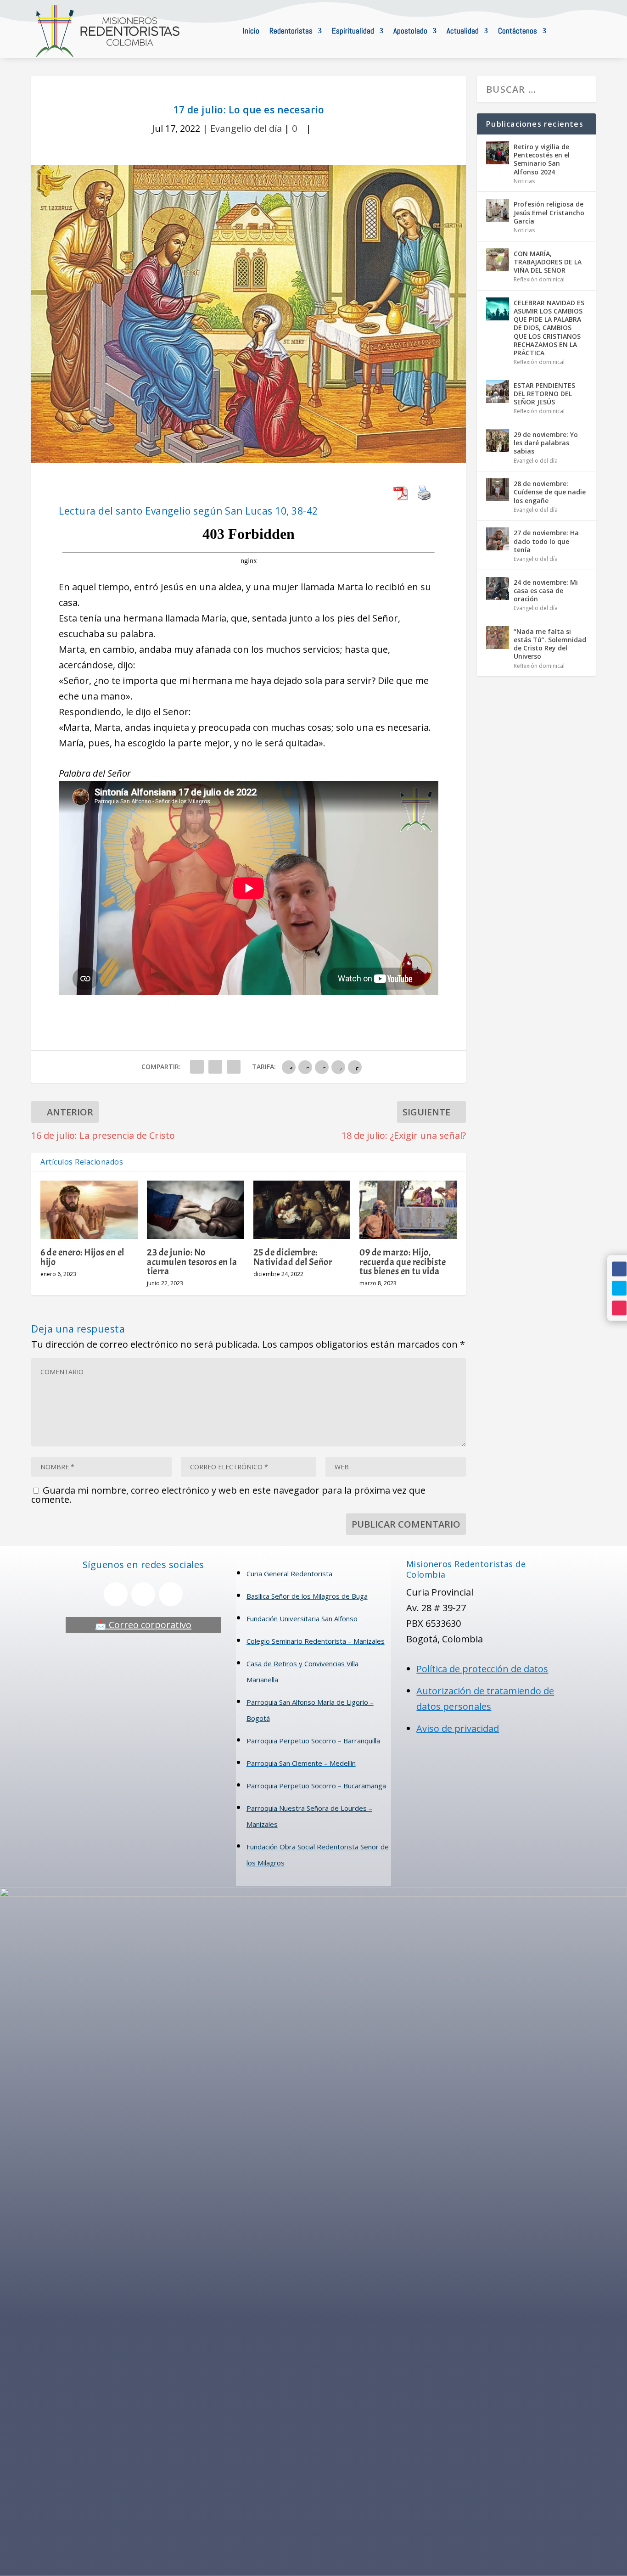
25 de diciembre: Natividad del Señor (293, 1257)
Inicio (251, 31)
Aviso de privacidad (458, 1728)
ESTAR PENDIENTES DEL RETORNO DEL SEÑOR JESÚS (544, 394)
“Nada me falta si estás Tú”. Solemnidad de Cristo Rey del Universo (550, 644)
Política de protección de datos (482, 1669)
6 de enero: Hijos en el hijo (82, 1257)
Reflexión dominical (539, 279)
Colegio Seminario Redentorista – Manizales (316, 1641)
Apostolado (410, 31)
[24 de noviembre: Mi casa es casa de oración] (498, 588)
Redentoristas (291, 31)
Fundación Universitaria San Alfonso (302, 1618)
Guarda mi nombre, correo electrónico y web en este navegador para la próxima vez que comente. (228, 1495)
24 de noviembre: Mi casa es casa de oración (546, 591)
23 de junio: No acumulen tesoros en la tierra (192, 1261)
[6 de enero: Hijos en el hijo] (89, 1210)
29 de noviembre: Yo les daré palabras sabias (546, 443)
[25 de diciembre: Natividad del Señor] (302, 1210)
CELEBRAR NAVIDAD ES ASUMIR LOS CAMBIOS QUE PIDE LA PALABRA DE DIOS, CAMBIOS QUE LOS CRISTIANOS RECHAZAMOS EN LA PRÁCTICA (549, 328)
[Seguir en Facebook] (619, 1269)
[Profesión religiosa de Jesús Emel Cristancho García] (498, 210)
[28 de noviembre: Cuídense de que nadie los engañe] (498, 490)
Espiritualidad (353, 31)
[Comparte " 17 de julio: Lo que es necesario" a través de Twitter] (215, 1067)
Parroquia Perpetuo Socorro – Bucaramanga (316, 1786)
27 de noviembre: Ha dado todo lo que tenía (546, 541)
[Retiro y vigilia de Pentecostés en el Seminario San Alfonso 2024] (498, 153)
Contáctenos (518, 31)
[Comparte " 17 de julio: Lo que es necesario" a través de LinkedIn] (234, 1067)
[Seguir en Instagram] (619, 1308)
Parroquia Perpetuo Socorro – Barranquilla (313, 1741)
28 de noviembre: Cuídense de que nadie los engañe (550, 492)
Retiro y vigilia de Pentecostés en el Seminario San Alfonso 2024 (542, 159)
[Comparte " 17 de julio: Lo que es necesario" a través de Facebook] (197, 1067)
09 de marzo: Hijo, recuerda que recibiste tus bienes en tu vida (403, 1261)
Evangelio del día (246, 128)
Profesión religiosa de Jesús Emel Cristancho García (549, 212)
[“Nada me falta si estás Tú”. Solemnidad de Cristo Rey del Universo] (498, 638)
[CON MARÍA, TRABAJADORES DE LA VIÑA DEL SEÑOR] (498, 260)
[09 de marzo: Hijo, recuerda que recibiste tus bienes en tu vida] (408, 1210)
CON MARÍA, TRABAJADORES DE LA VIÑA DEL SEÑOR (548, 262)
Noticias (524, 181)
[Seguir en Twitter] (619, 1288)
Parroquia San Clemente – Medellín (301, 1763)
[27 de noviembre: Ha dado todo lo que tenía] (498, 539)
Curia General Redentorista (289, 1574)
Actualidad (463, 31)
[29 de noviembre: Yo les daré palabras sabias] (498, 441)
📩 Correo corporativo (143, 1625)
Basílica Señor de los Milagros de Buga (307, 1596)
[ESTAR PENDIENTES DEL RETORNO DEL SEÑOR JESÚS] (498, 392)
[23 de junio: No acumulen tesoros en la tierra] (196, 1210)
